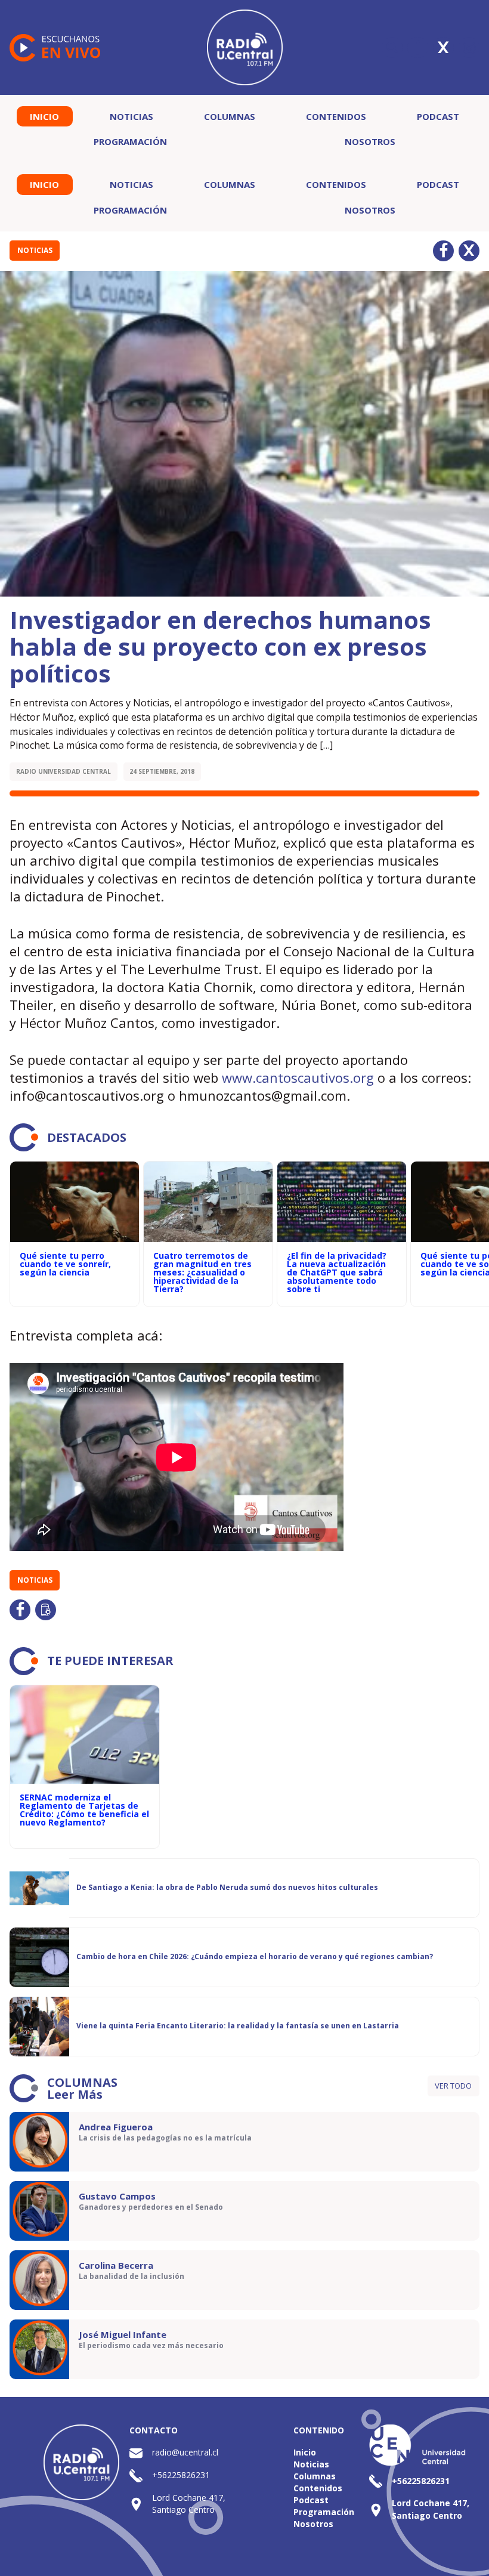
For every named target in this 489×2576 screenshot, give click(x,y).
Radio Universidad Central (64, 771)
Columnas (230, 116)
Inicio (44, 116)
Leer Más (75, 2094)
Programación (130, 141)
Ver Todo (453, 2086)
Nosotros (370, 141)
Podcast (438, 116)
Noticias (131, 116)
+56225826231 (181, 2475)
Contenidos (336, 116)
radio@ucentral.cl (185, 2452)
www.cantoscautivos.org (298, 1077)
